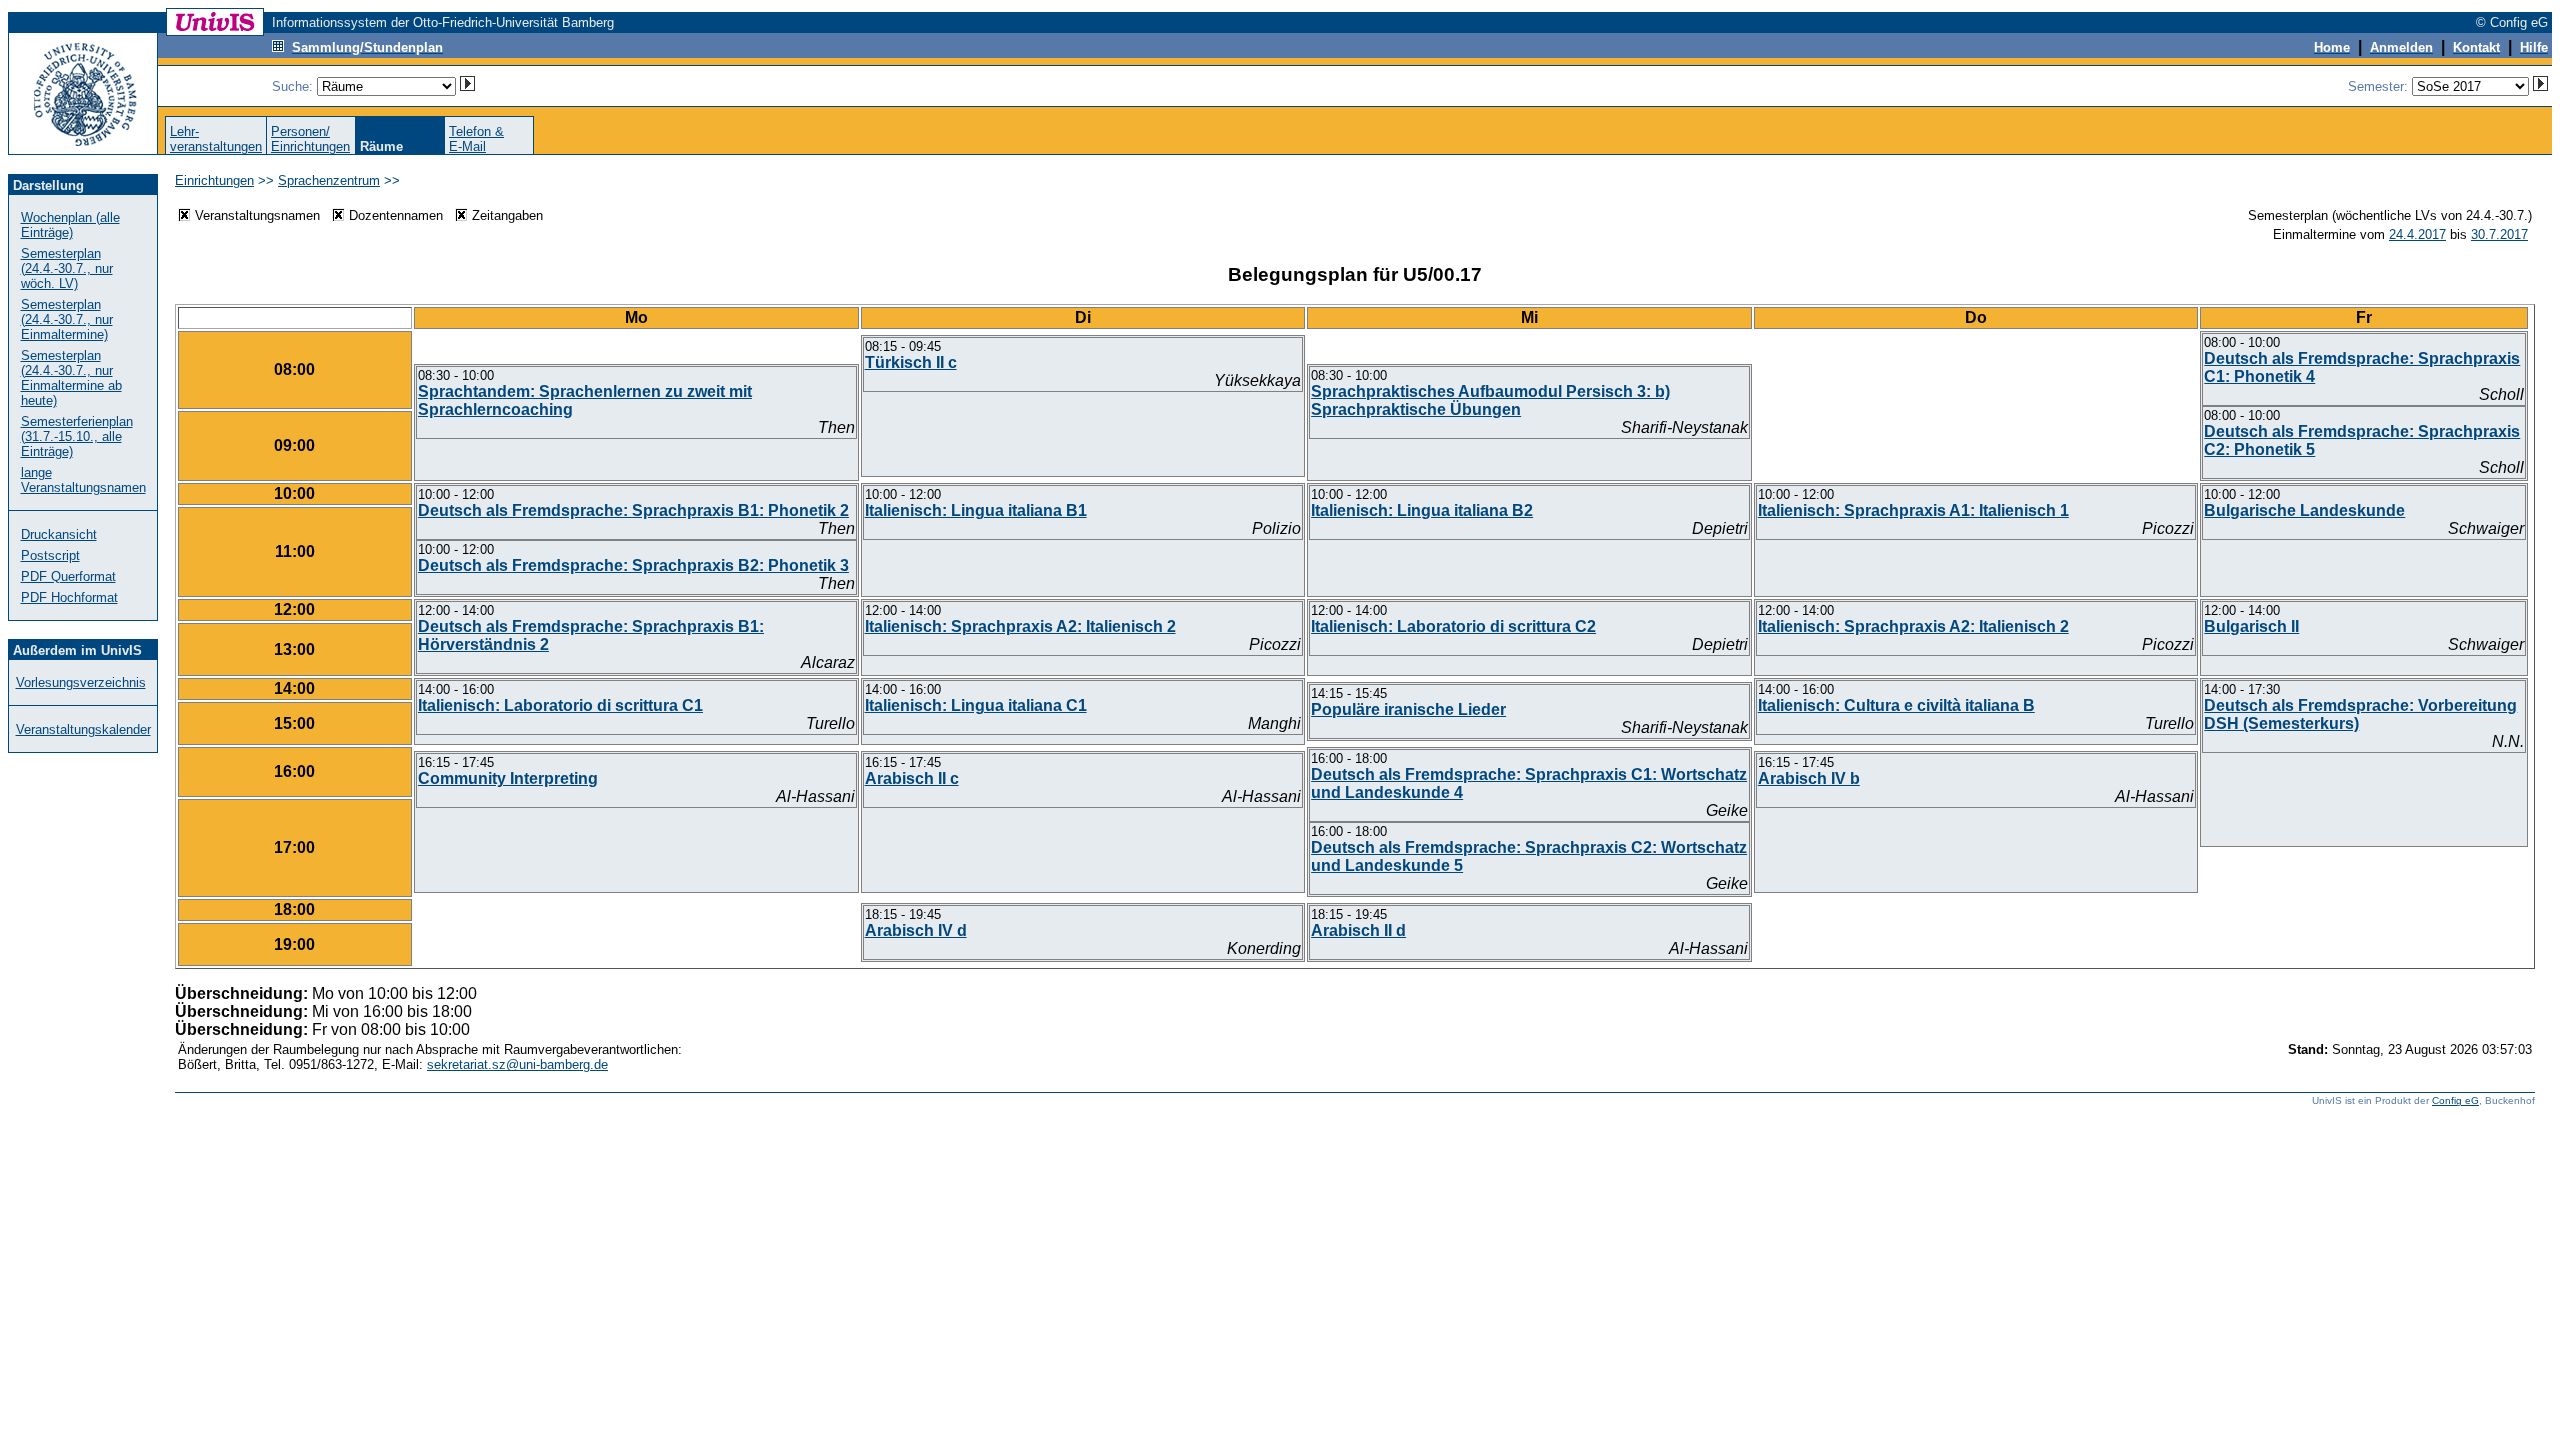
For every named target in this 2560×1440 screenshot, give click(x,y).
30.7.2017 (2499, 234)
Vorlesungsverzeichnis (81, 682)
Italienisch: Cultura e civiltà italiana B (1896, 705)
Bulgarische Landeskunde (2304, 510)
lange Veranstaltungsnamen (83, 480)
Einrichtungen (214, 180)
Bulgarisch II (2251, 626)
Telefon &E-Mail (476, 139)
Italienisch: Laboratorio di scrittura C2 (1453, 626)
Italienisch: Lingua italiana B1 (976, 510)
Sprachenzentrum (329, 180)
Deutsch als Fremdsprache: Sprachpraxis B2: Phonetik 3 (633, 565)
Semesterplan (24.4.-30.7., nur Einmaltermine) (67, 319)
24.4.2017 (2417, 234)
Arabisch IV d (916, 930)
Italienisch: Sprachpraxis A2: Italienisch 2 (1020, 626)
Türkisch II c (911, 362)
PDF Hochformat (69, 597)
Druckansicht (59, 534)
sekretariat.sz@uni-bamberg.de (517, 1064)
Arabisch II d (1358, 930)
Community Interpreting (508, 778)
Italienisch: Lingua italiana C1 (976, 705)
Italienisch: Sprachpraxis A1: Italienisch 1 (1913, 510)
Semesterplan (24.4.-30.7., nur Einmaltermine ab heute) (71, 378)
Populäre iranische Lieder (1408, 709)
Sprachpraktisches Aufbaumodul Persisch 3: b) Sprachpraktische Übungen (1490, 400)
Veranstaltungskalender (83, 729)
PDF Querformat (68, 576)
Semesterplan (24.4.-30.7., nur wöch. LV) (67, 268)
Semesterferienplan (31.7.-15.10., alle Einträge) (77, 436)
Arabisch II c (912, 778)
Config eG (2455, 1100)
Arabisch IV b (1809, 778)
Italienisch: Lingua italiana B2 (1422, 510)
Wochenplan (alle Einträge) (70, 225)
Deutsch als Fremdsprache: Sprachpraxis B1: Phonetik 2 (633, 510)
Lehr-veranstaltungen (216, 139)
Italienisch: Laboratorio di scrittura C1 (560, 705)
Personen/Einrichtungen (310, 139)
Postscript (50, 555)
